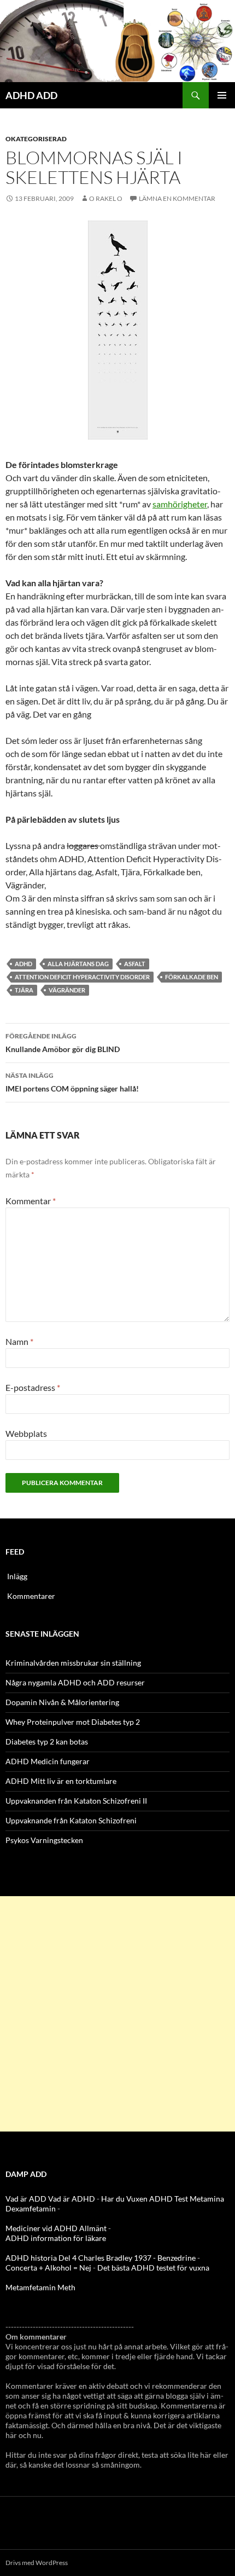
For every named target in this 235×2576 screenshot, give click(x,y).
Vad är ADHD (72, 2199)
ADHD (23, 964)
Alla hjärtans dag (78, 964)
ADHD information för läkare (56, 2238)
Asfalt (135, 964)
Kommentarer (31, 1596)
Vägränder (67, 990)
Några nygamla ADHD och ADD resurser (75, 1682)
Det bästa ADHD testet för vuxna (153, 2268)
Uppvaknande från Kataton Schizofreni (71, 1820)
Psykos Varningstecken (44, 1840)
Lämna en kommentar (177, 198)
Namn (19, 1341)
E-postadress (33, 1387)
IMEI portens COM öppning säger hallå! (72, 1082)
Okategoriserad (36, 139)
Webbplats (26, 1433)
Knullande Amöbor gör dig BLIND (63, 1043)
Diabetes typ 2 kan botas (47, 1742)
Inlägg (17, 1576)
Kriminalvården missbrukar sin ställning (73, 1663)
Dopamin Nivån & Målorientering (62, 1702)
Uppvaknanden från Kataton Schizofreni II (76, 1801)
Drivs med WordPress (37, 2563)
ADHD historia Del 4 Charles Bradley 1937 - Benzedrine (101, 2258)
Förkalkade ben (192, 977)
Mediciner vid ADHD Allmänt (56, 2228)
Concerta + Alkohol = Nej (48, 2268)
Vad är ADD (26, 2199)
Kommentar (31, 1201)
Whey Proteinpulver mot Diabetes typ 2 (73, 1722)
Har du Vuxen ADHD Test (145, 2199)
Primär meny (222, 95)
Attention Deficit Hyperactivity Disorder (82, 977)
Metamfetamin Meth (40, 2287)
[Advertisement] (117, 2014)
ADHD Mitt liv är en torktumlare (61, 1781)
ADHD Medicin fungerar (48, 1761)
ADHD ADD (31, 95)
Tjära (24, 990)
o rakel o (106, 198)
